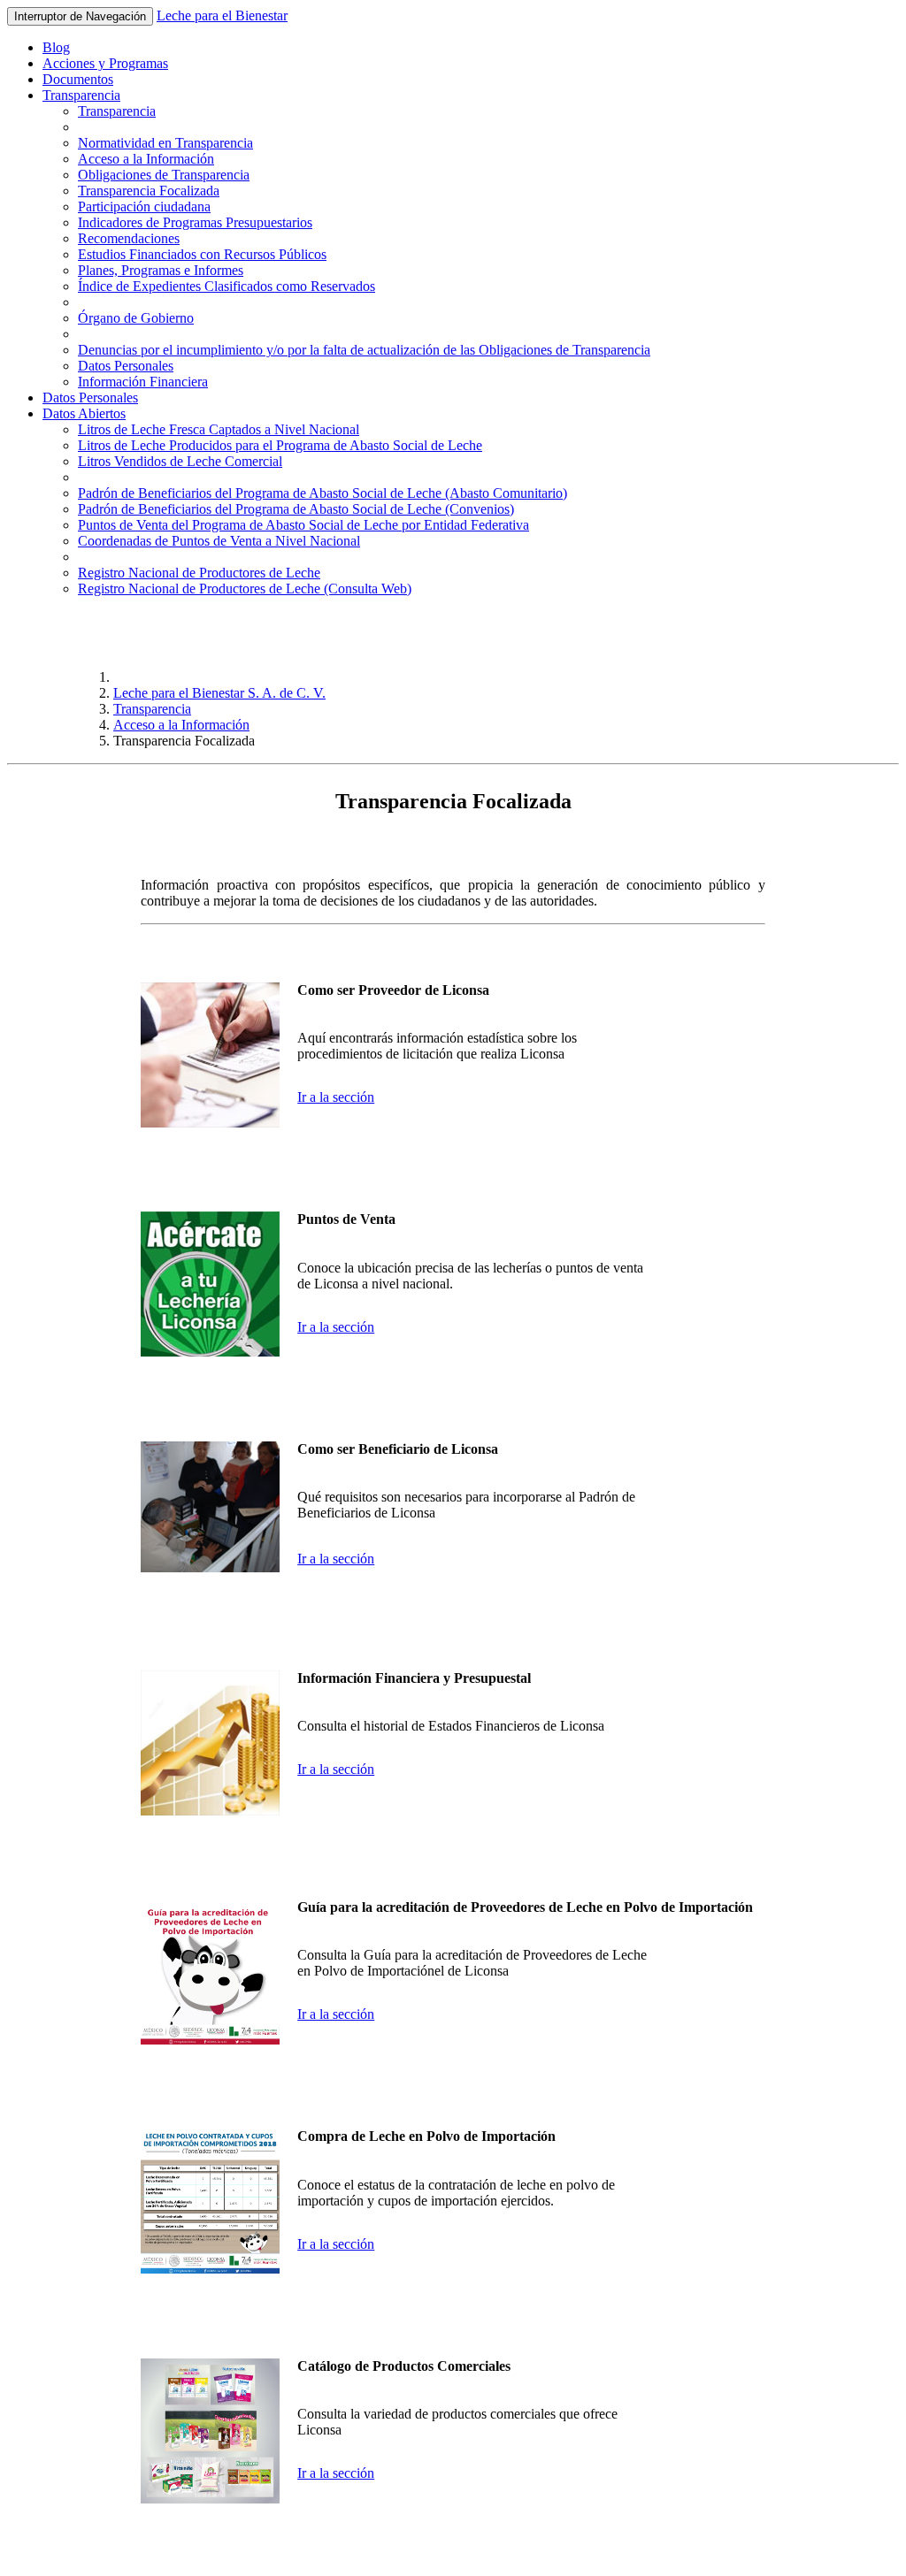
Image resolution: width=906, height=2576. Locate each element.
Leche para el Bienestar (222, 15)
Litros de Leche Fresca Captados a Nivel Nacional (219, 429)
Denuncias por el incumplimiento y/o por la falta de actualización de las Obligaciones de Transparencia (364, 350)
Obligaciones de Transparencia (164, 175)
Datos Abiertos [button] (84, 413)
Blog (56, 47)
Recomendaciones (129, 238)
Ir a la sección (336, 1097)
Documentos (78, 79)
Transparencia (117, 111)
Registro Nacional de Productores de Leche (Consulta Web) (245, 589)
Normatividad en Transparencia (165, 143)
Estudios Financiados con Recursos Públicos (202, 254)
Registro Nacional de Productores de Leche (199, 573)
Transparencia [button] (81, 95)
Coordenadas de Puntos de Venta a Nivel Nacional (219, 541)
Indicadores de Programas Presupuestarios (195, 222)
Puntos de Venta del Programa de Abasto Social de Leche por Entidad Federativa (303, 525)
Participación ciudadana (144, 206)
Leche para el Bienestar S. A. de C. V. (219, 693)
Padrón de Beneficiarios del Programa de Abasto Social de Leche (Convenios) (296, 509)
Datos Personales (126, 366)
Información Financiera (143, 382)
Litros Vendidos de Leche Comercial (180, 461)
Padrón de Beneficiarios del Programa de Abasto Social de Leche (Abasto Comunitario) (322, 493)
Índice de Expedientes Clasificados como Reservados (226, 286)
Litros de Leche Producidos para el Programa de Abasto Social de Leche (280, 445)
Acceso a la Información (146, 159)
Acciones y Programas (105, 63)
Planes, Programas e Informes (161, 270)
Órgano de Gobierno (136, 318)
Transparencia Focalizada (149, 191)
